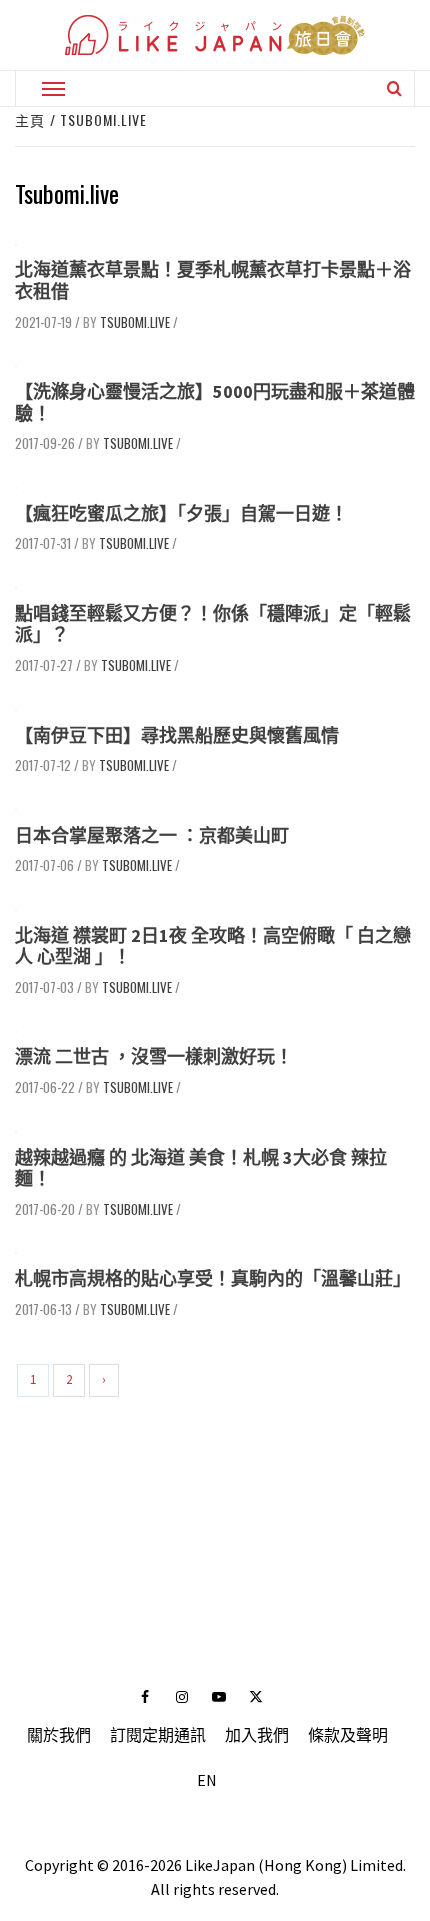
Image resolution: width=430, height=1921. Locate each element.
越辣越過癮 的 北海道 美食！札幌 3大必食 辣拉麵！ (201, 1168)
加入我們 (257, 1735)
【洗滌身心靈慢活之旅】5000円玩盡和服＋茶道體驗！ (215, 402)
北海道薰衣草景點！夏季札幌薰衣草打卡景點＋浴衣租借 (213, 280)
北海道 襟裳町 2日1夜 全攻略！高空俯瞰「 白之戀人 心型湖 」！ (213, 946)
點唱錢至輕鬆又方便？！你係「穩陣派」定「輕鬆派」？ (213, 624)
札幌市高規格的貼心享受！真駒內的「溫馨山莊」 (213, 1278)
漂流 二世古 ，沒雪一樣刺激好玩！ (154, 1056)
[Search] (394, 88)
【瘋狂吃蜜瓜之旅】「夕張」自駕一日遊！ (181, 513)
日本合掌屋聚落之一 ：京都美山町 (152, 835)
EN (207, 1780)
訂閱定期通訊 (158, 1735)
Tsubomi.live (135, 322)
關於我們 (59, 1735)
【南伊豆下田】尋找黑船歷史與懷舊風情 (177, 735)
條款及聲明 (348, 1735)
